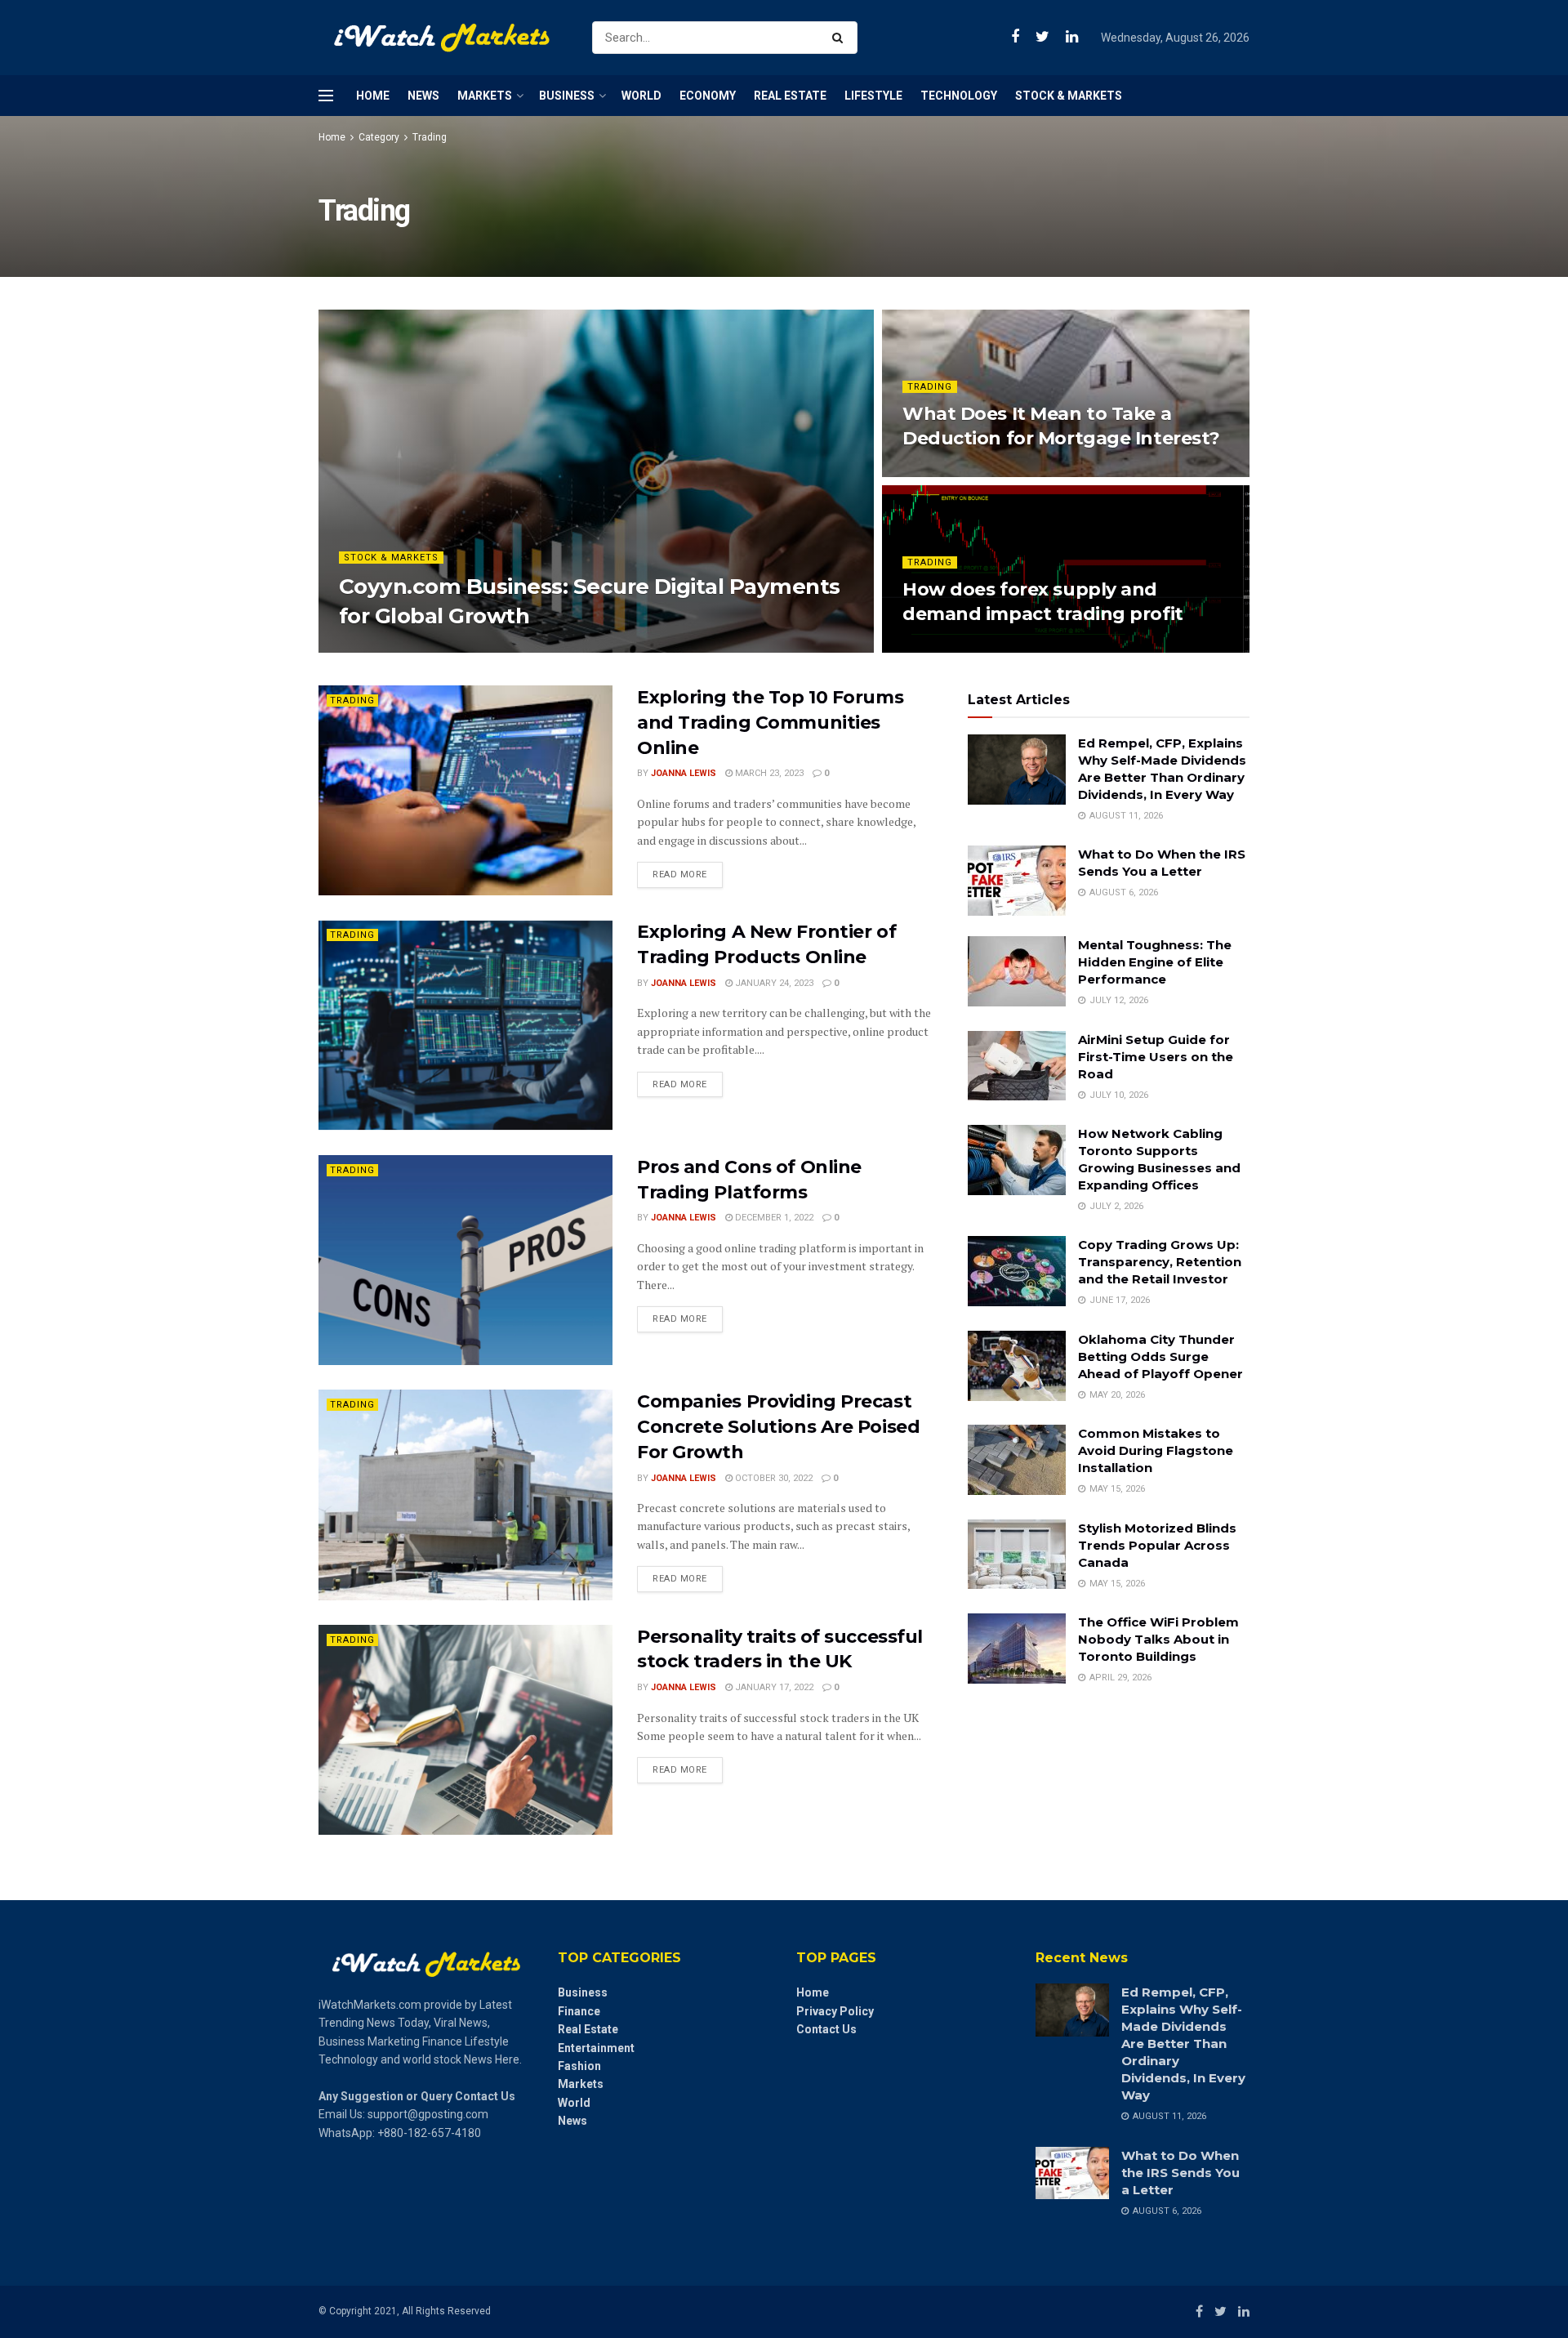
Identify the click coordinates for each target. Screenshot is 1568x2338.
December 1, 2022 (773, 1218)
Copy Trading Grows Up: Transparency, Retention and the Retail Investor (1160, 1262)
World (641, 96)
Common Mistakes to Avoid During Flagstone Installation (1156, 1450)
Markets (485, 96)
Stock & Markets (1069, 96)
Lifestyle (873, 96)
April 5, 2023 (940, 472)
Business (567, 96)
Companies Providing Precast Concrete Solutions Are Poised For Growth (778, 1427)
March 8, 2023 (943, 647)
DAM (363, 647)
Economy (708, 96)
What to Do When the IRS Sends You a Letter (1180, 2173)
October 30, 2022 (773, 1478)
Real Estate (790, 96)
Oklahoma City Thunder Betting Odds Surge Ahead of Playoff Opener (1160, 1356)
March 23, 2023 (768, 773)
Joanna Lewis (684, 773)
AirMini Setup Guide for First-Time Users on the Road (1156, 1057)
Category (379, 137)
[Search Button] (841, 38)
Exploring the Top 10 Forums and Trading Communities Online (770, 723)
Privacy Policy (835, 2011)
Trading (430, 137)
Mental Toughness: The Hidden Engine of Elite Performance (1155, 962)
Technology (959, 96)
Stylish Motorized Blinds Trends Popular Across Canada (1157, 1545)
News (423, 96)
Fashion (579, 2066)
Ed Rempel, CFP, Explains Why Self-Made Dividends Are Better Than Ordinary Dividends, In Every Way (1183, 2044)
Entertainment (596, 2048)
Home (373, 96)
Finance (579, 2011)
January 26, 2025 (430, 647)
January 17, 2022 (773, 1687)
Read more (680, 875)
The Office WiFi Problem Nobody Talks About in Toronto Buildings (1158, 1639)
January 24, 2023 (773, 983)
